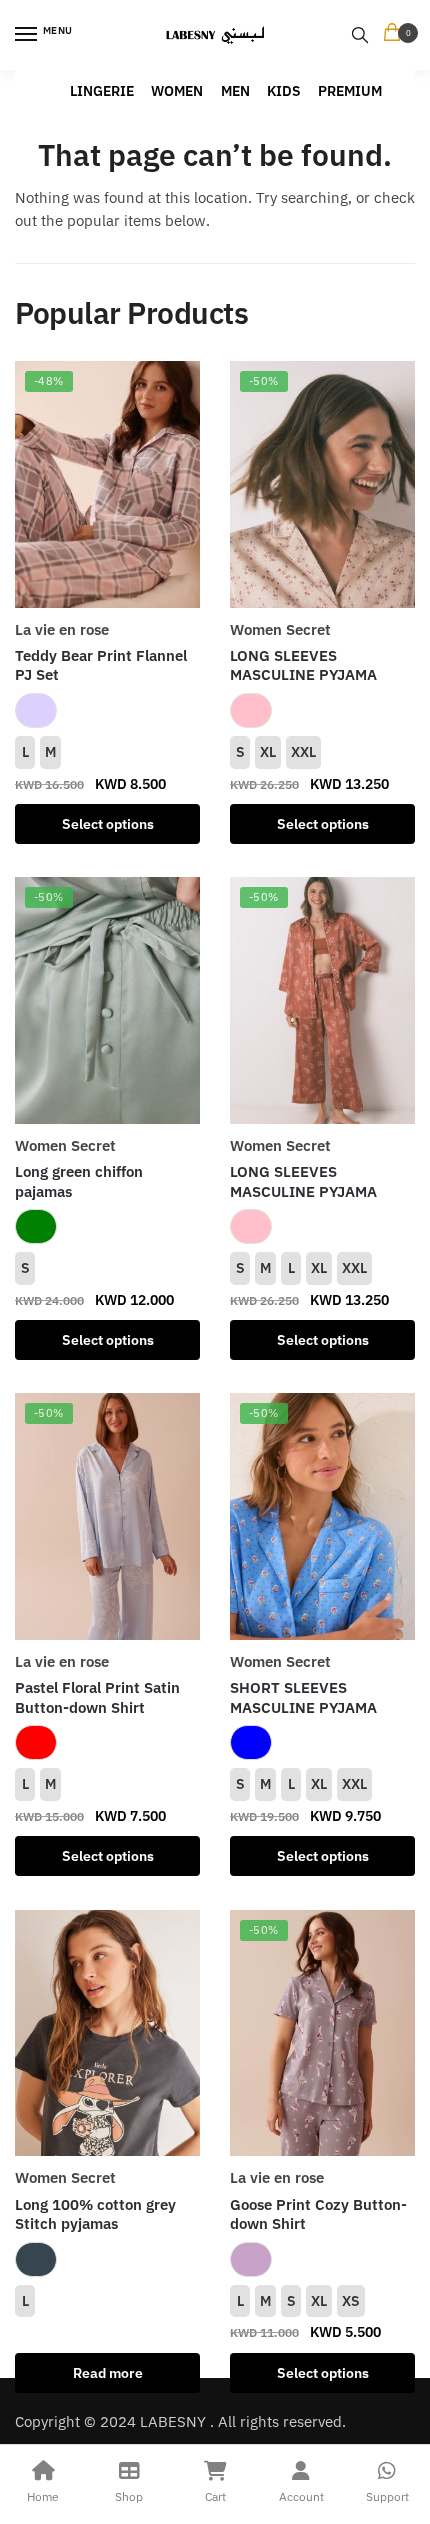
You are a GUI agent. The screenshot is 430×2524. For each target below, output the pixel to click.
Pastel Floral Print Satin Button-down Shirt (97, 1697)
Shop (129, 2496)
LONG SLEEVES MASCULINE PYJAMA (303, 665)
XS (351, 2301)
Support (387, 2496)
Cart (215, 2496)
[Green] (36, 1226)
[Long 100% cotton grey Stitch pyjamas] (107, 2033)
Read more (108, 2373)
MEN (235, 91)
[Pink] (251, 710)
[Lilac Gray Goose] (251, 2259)
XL (268, 752)
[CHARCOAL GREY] (36, 2259)
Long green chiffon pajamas (79, 1181)
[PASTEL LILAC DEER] (36, 710)
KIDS (284, 91)
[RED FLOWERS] (36, 1742)
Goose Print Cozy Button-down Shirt (318, 2214)
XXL (303, 752)
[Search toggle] (360, 35)
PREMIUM (350, 91)
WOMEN (177, 91)
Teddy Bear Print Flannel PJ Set (101, 665)
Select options (108, 824)
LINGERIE (102, 91)
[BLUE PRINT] (251, 1742)
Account (301, 2496)
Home (43, 2496)
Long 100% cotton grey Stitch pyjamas (95, 2214)
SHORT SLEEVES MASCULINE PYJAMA (303, 1697)
